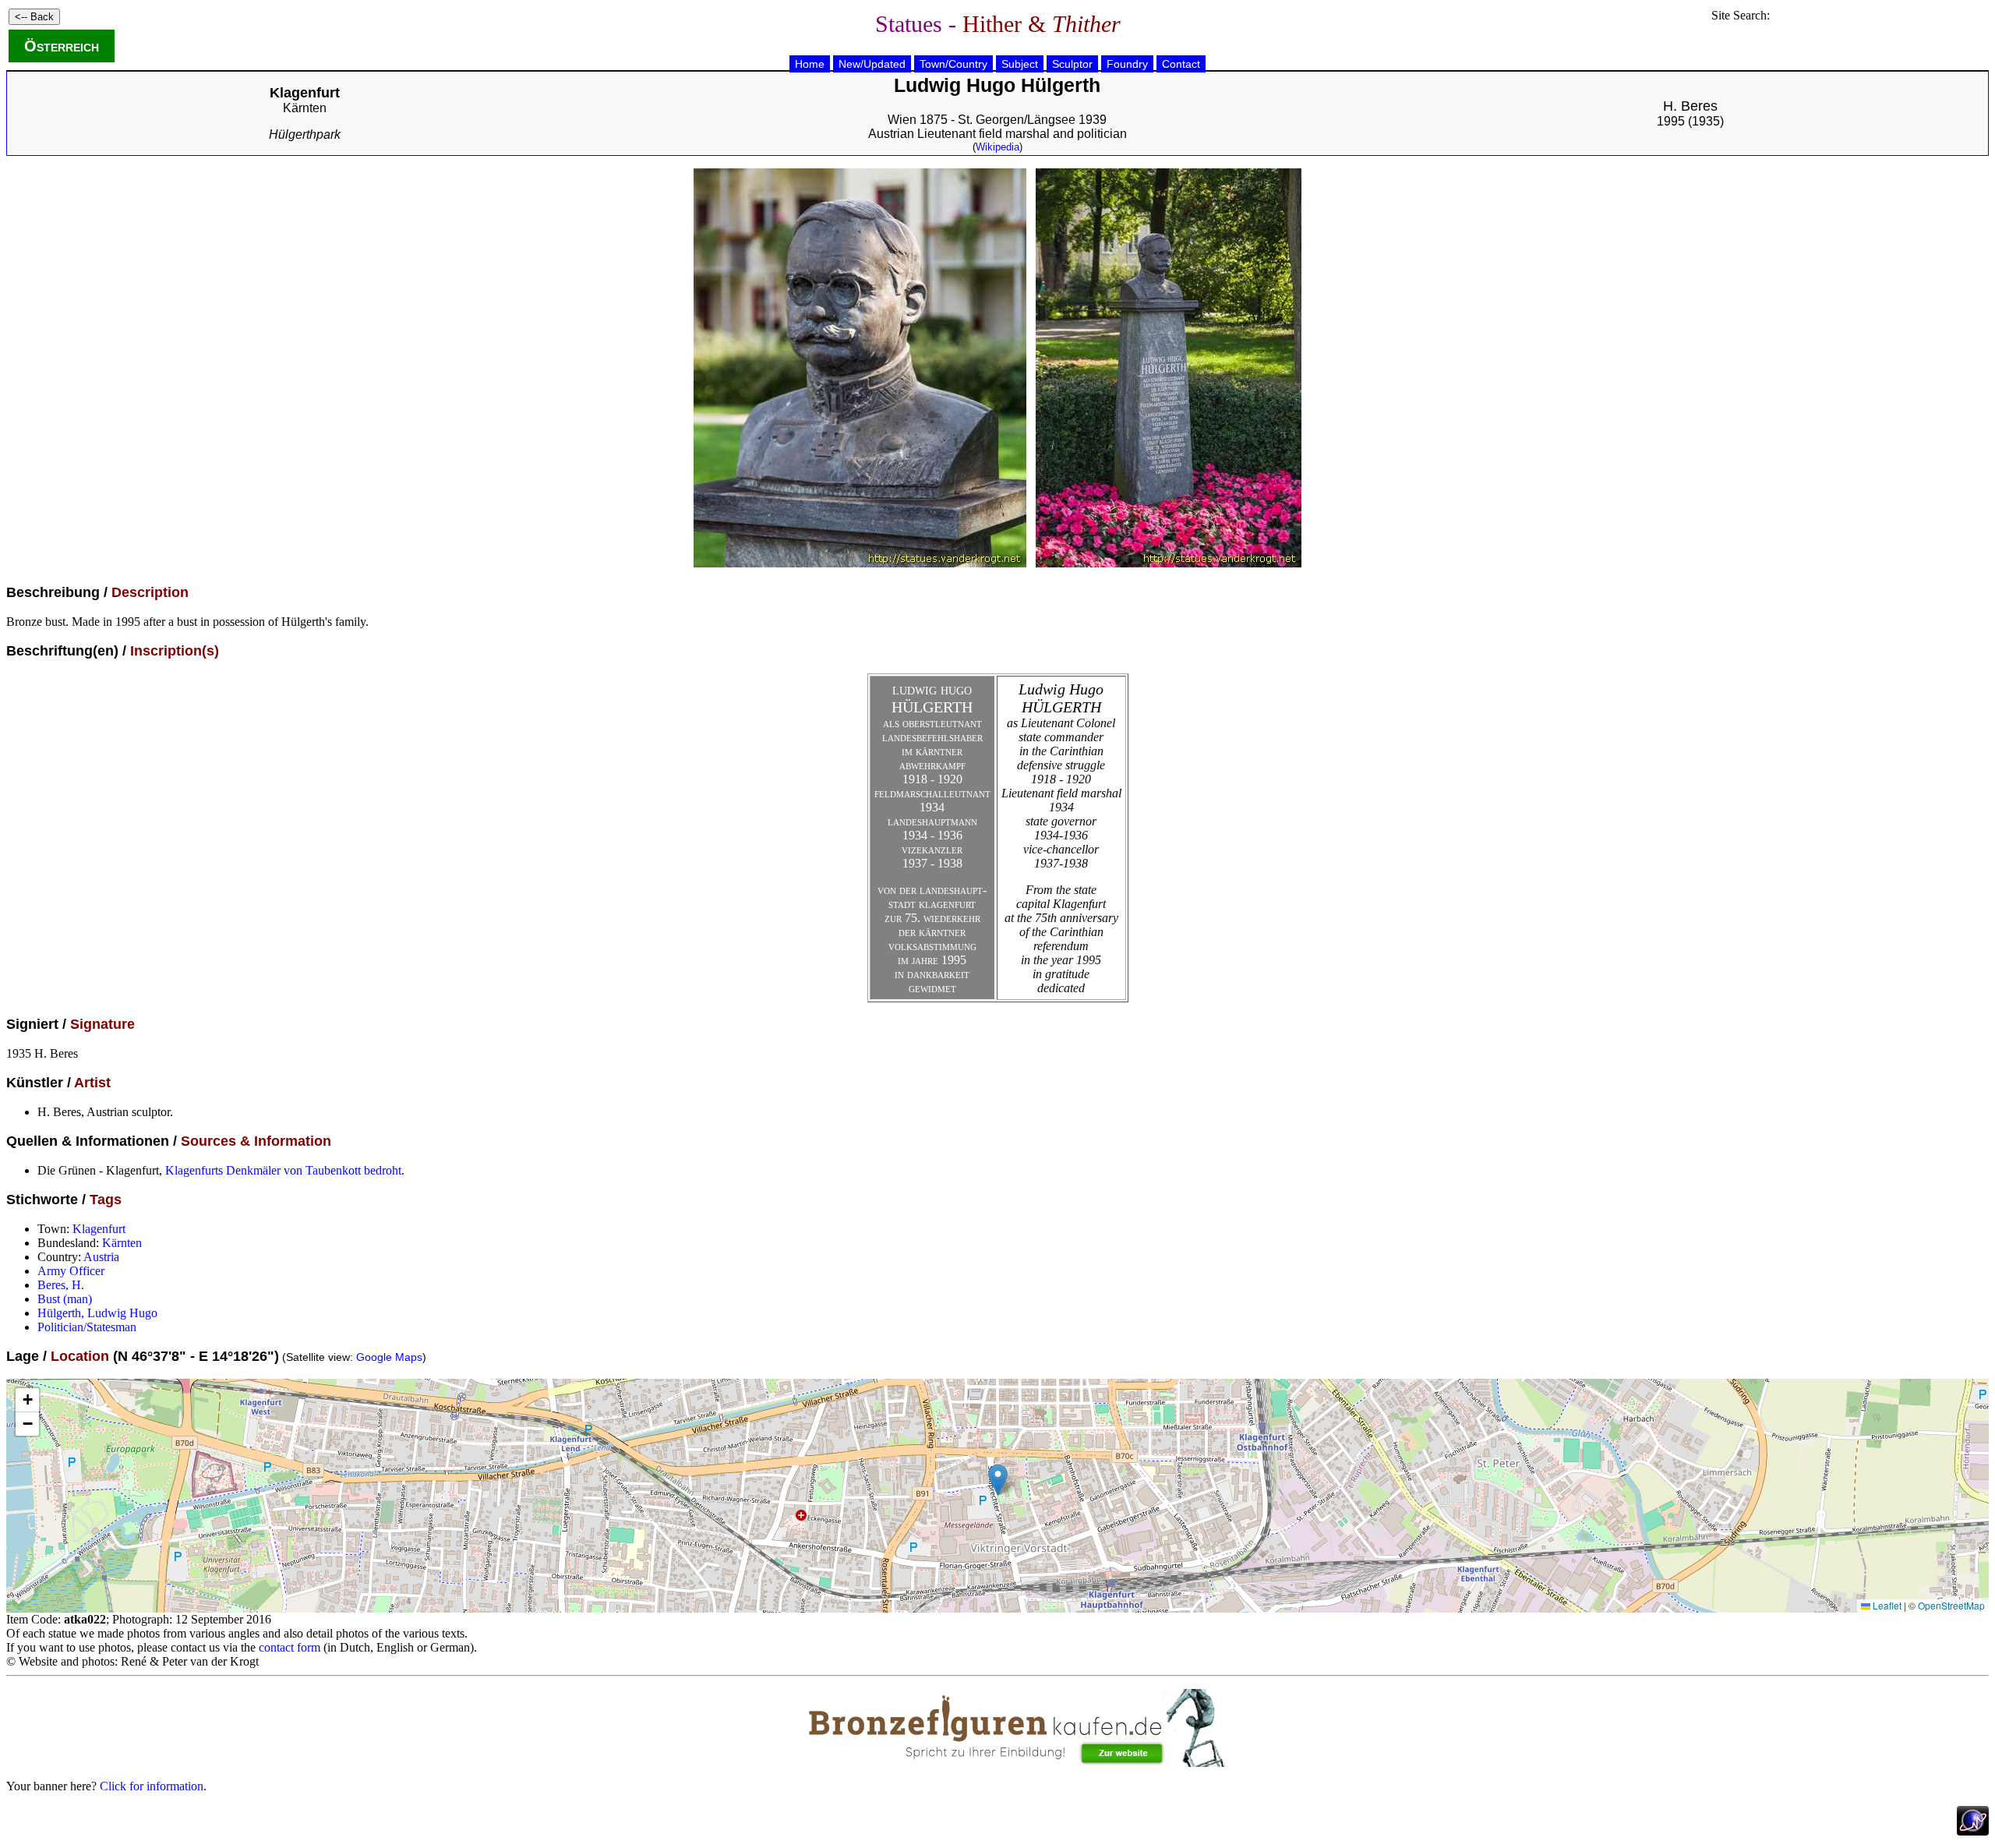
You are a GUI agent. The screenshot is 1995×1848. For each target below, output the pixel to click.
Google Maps (389, 1357)
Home (810, 64)
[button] (998, 1480)
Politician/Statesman (87, 1327)
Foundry (1127, 64)
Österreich (62, 46)
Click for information (152, 1786)
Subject (1020, 64)
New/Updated (872, 64)
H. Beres (1690, 106)
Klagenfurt (99, 1229)
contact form (290, 1647)
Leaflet (1886, 1605)
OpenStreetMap (1951, 1605)
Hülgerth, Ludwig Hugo (97, 1313)
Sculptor (1072, 64)
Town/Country (953, 64)
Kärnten (305, 108)
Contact (1181, 64)
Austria (101, 1257)
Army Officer (71, 1271)
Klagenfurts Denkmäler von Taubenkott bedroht (283, 1170)
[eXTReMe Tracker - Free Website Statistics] (1973, 1831)
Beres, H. (61, 1285)
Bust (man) (65, 1299)
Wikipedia (997, 147)
